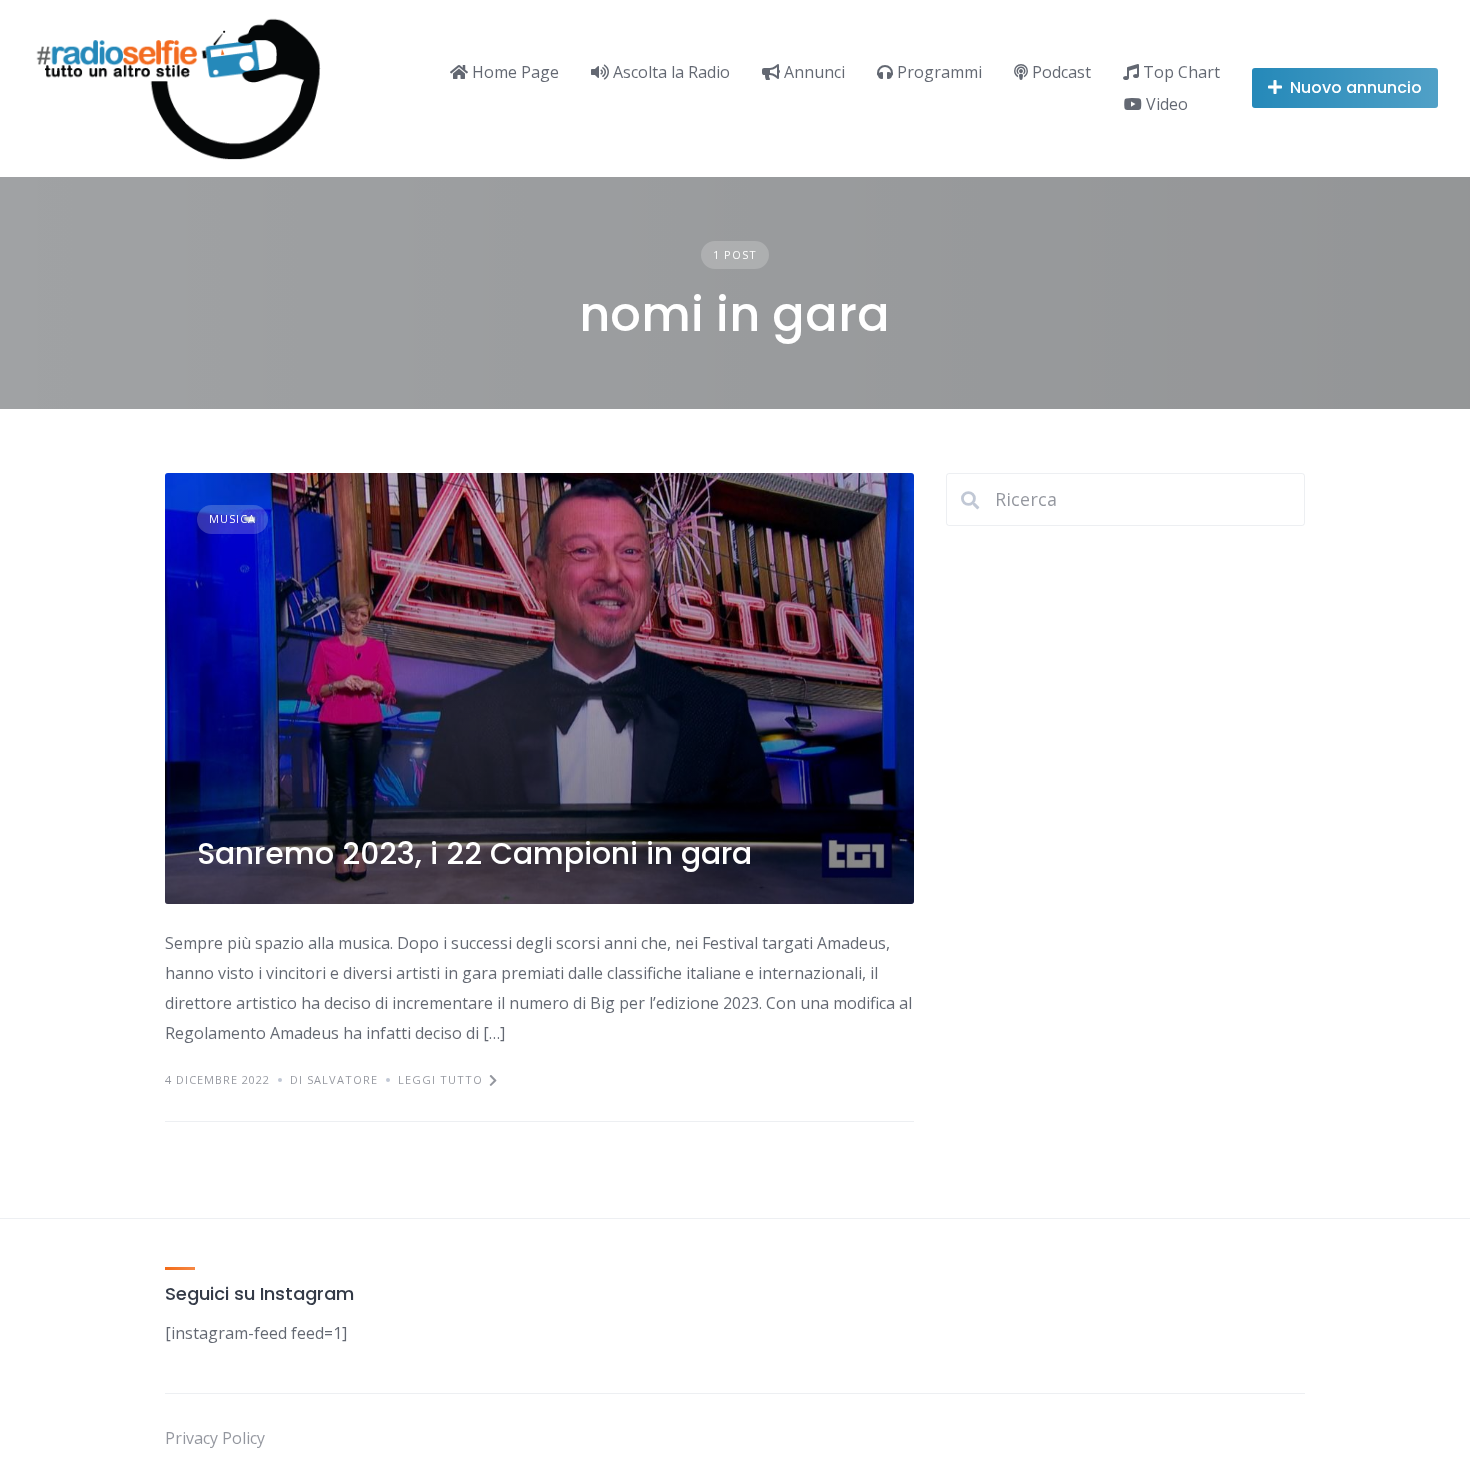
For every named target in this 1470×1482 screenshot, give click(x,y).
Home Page (513, 72)
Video (1165, 104)
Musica (232, 518)
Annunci (812, 72)
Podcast (1059, 72)
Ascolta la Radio (669, 72)
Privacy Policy (215, 1438)
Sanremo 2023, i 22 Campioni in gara (474, 853)
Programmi (937, 72)
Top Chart (1179, 72)
